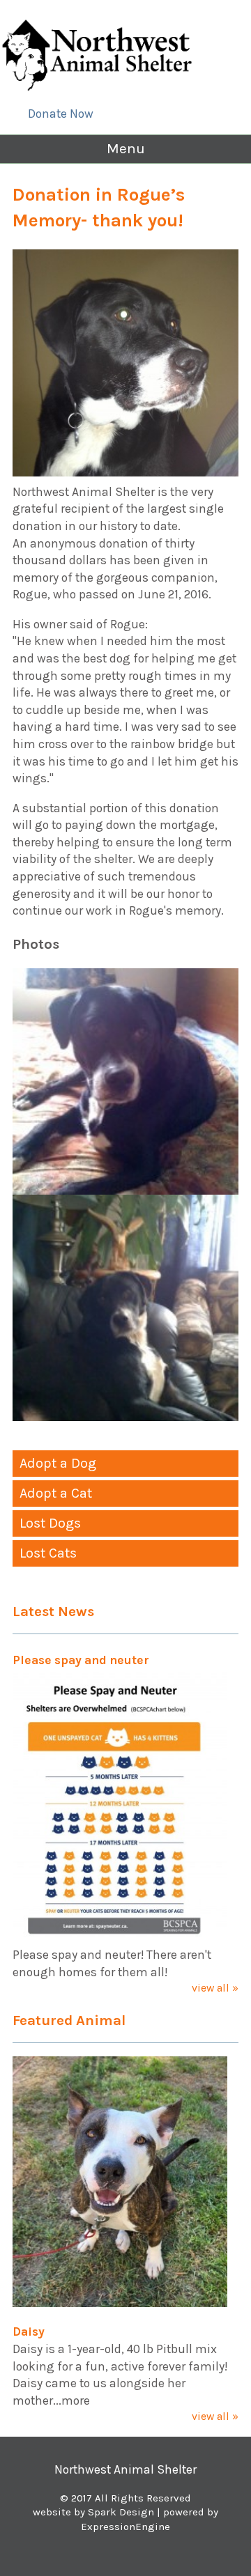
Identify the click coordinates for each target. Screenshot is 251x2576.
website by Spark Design (93, 2512)
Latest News (53, 1611)
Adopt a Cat (56, 1493)
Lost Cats (48, 1553)
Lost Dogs (50, 1523)
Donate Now (61, 114)
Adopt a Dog (58, 1463)
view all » (215, 1988)
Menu (126, 148)
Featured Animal (69, 2020)
